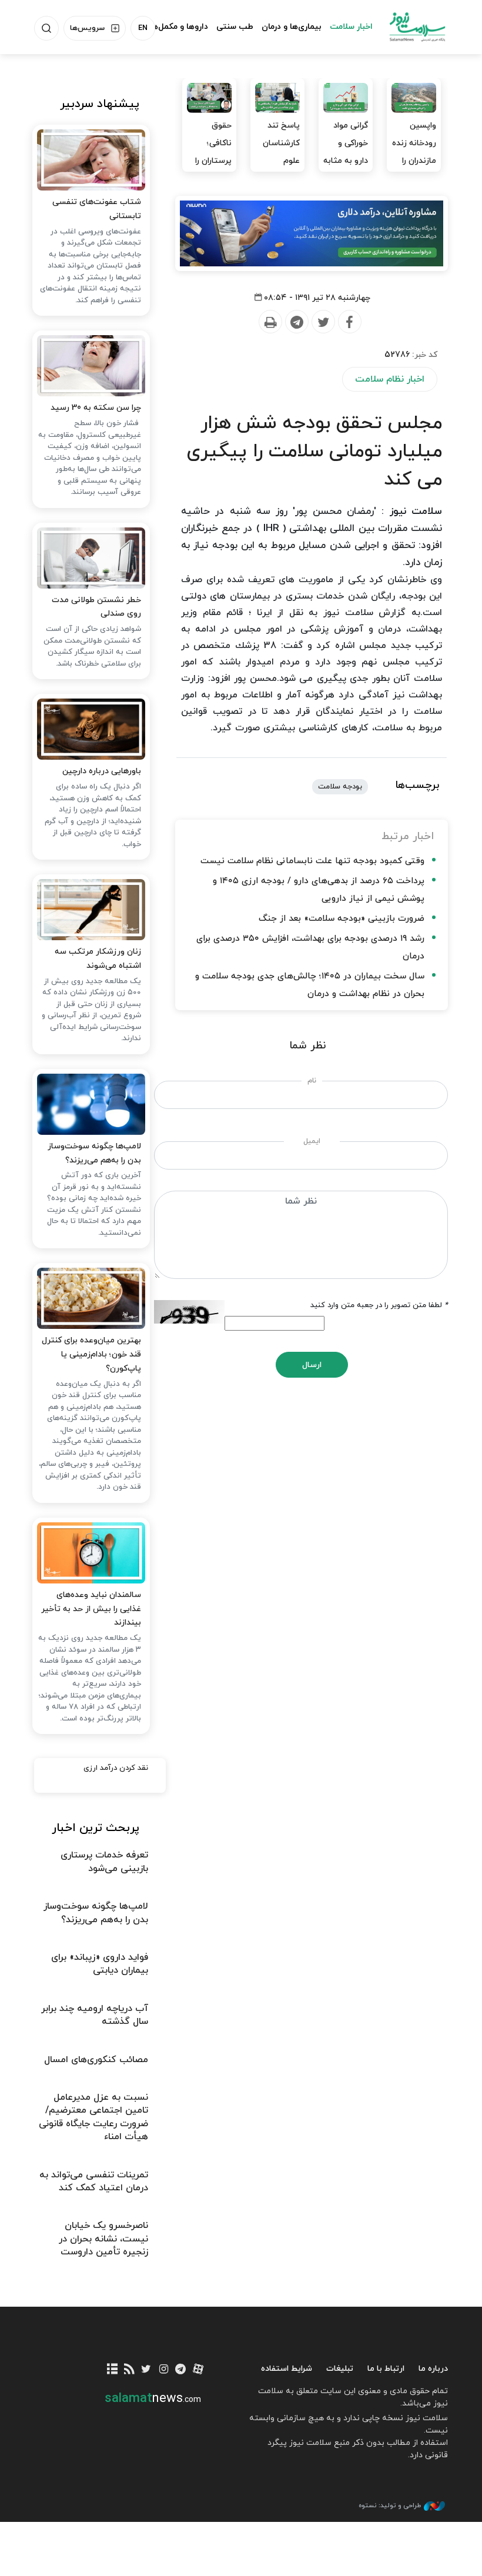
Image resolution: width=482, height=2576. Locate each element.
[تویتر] (146, 2370)
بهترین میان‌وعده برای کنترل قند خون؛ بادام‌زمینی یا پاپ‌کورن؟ (91, 1354)
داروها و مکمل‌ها (179, 27)
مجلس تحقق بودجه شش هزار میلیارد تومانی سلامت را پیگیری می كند (314, 452)
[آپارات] (198, 2370)
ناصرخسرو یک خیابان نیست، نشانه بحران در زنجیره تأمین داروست (103, 2239)
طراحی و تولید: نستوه (390, 2505)
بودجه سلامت (340, 787)
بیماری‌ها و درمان (292, 27)
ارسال (312, 1365)
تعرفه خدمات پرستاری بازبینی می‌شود (104, 1862)
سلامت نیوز (417, 26)
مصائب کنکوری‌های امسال (96, 2060)
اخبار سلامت (351, 27)
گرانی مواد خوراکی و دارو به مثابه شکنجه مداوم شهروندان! (346, 170)
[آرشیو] (112, 2370)
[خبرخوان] (129, 2370)
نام (312, 1081)
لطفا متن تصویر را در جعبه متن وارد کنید (379, 1305)
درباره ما (433, 2369)
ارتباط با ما (386, 2369)
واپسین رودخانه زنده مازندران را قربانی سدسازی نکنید (414, 170)
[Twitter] (323, 322)
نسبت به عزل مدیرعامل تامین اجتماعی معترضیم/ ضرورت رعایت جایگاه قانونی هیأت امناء (93, 2117)
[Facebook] (349, 322)
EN (143, 28)
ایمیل (312, 1141)
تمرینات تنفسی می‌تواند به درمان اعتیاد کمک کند (94, 2181)
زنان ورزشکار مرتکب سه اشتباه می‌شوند (98, 959)
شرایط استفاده (287, 2369)
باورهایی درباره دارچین (102, 771)
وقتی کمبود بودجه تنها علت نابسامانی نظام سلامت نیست (312, 861)
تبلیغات (340, 2369)
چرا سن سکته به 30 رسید (96, 408)
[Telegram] (296, 322)
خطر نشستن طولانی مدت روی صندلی (96, 607)
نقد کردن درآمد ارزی (116, 1768)
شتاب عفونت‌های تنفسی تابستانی (97, 209)
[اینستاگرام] (164, 2370)
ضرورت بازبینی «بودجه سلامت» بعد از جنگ (342, 919)
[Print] (270, 322)
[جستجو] (46, 28)
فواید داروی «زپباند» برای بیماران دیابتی (100, 1964)
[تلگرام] (181, 2370)
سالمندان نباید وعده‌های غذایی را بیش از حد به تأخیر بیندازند (91, 1609)
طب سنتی (235, 27)
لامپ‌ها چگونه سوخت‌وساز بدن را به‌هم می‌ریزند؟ (94, 1153)
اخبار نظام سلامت (390, 379)
